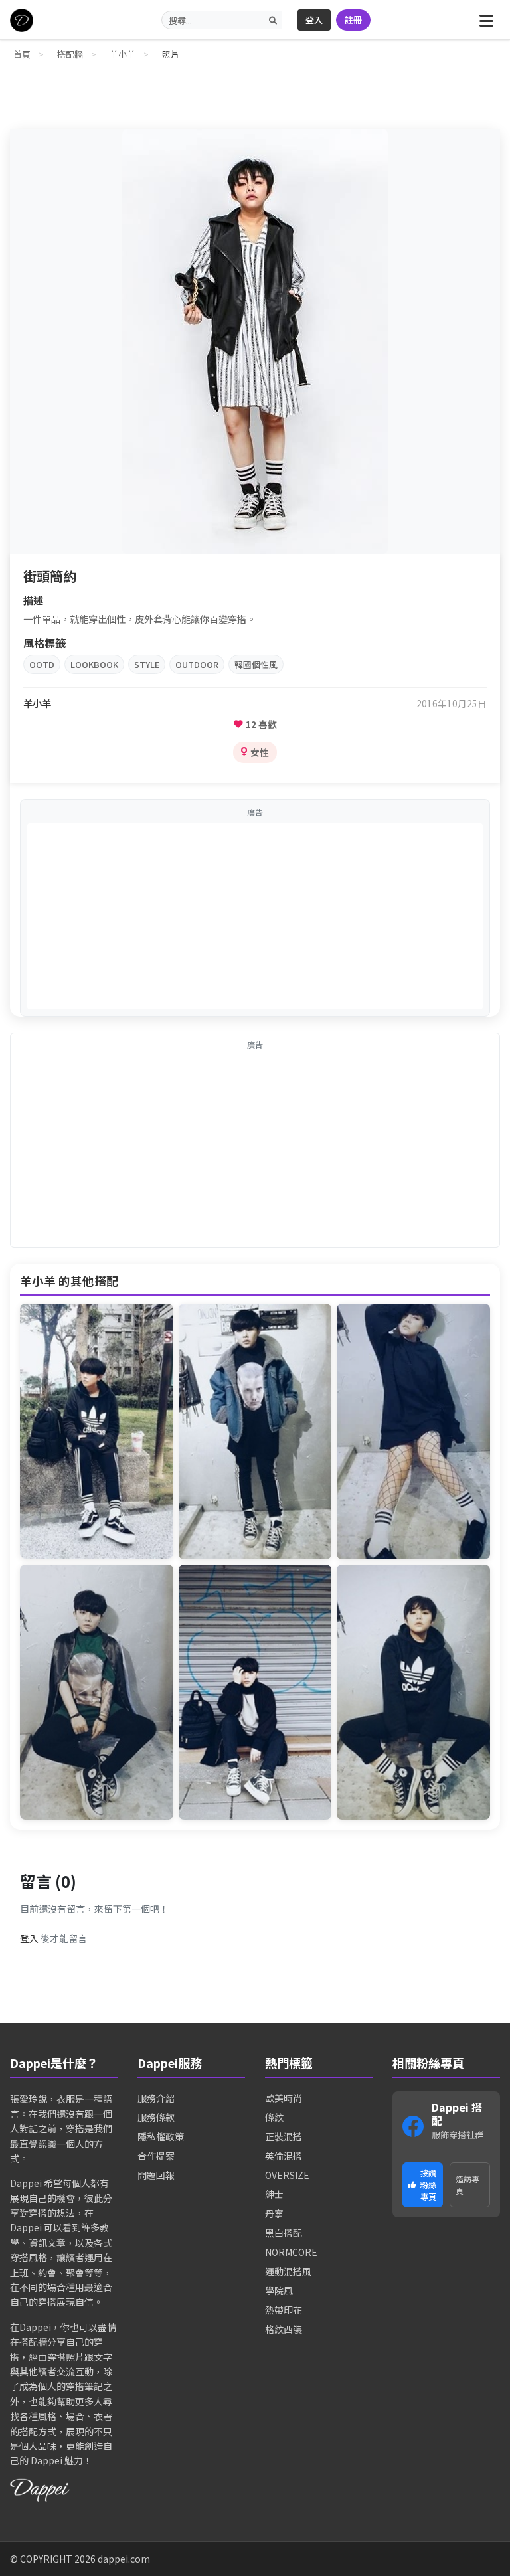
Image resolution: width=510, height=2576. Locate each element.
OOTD (42, 664)
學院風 (279, 2290)
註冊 (353, 20)
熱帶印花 (284, 2310)
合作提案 (156, 2156)
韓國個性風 (256, 664)
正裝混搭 (284, 2136)
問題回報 (156, 2175)
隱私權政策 (161, 2136)
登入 (314, 20)
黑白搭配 (284, 2233)
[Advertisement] (255, 916)
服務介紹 (156, 2098)
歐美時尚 (284, 2098)
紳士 (274, 2194)
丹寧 (274, 2213)
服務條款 (156, 2117)
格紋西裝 (284, 2329)
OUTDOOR (197, 664)
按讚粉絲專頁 (428, 2185)
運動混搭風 (288, 2271)
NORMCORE (291, 2252)
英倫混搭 (284, 2156)
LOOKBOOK (94, 664)
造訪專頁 (467, 2185)
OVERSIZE (287, 2175)
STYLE (147, 664)
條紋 (274, 2117)
